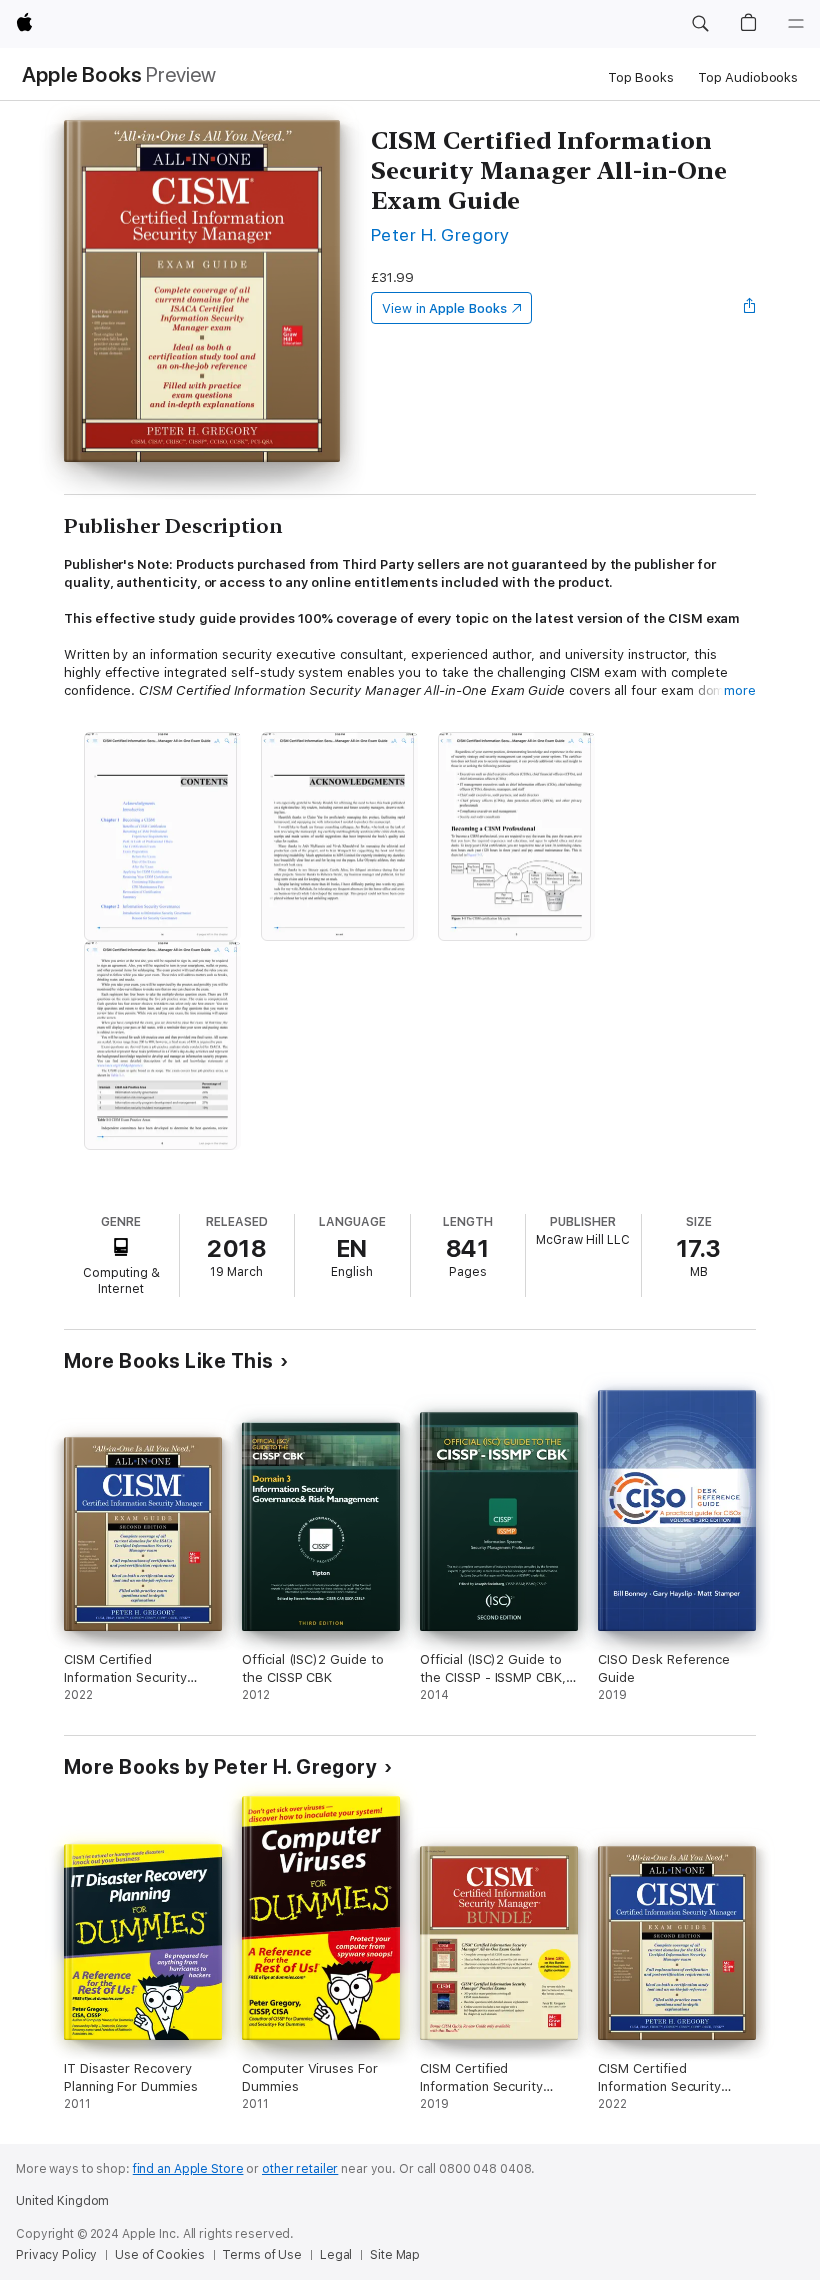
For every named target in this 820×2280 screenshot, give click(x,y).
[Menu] (796, 24)
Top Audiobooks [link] (748, 77)
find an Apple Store (188, 2169)
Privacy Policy (56, 2255)
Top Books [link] (641, 77)
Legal (336, 2255)
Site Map (395, 2255)
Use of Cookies (159, 2255)
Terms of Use (262, 2255)
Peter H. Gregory (440, 234)
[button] (700, 24)
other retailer (300, 2169)
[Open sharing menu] (750, 308)
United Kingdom (62, 2201)
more (740, 690)
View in (444, 308)
